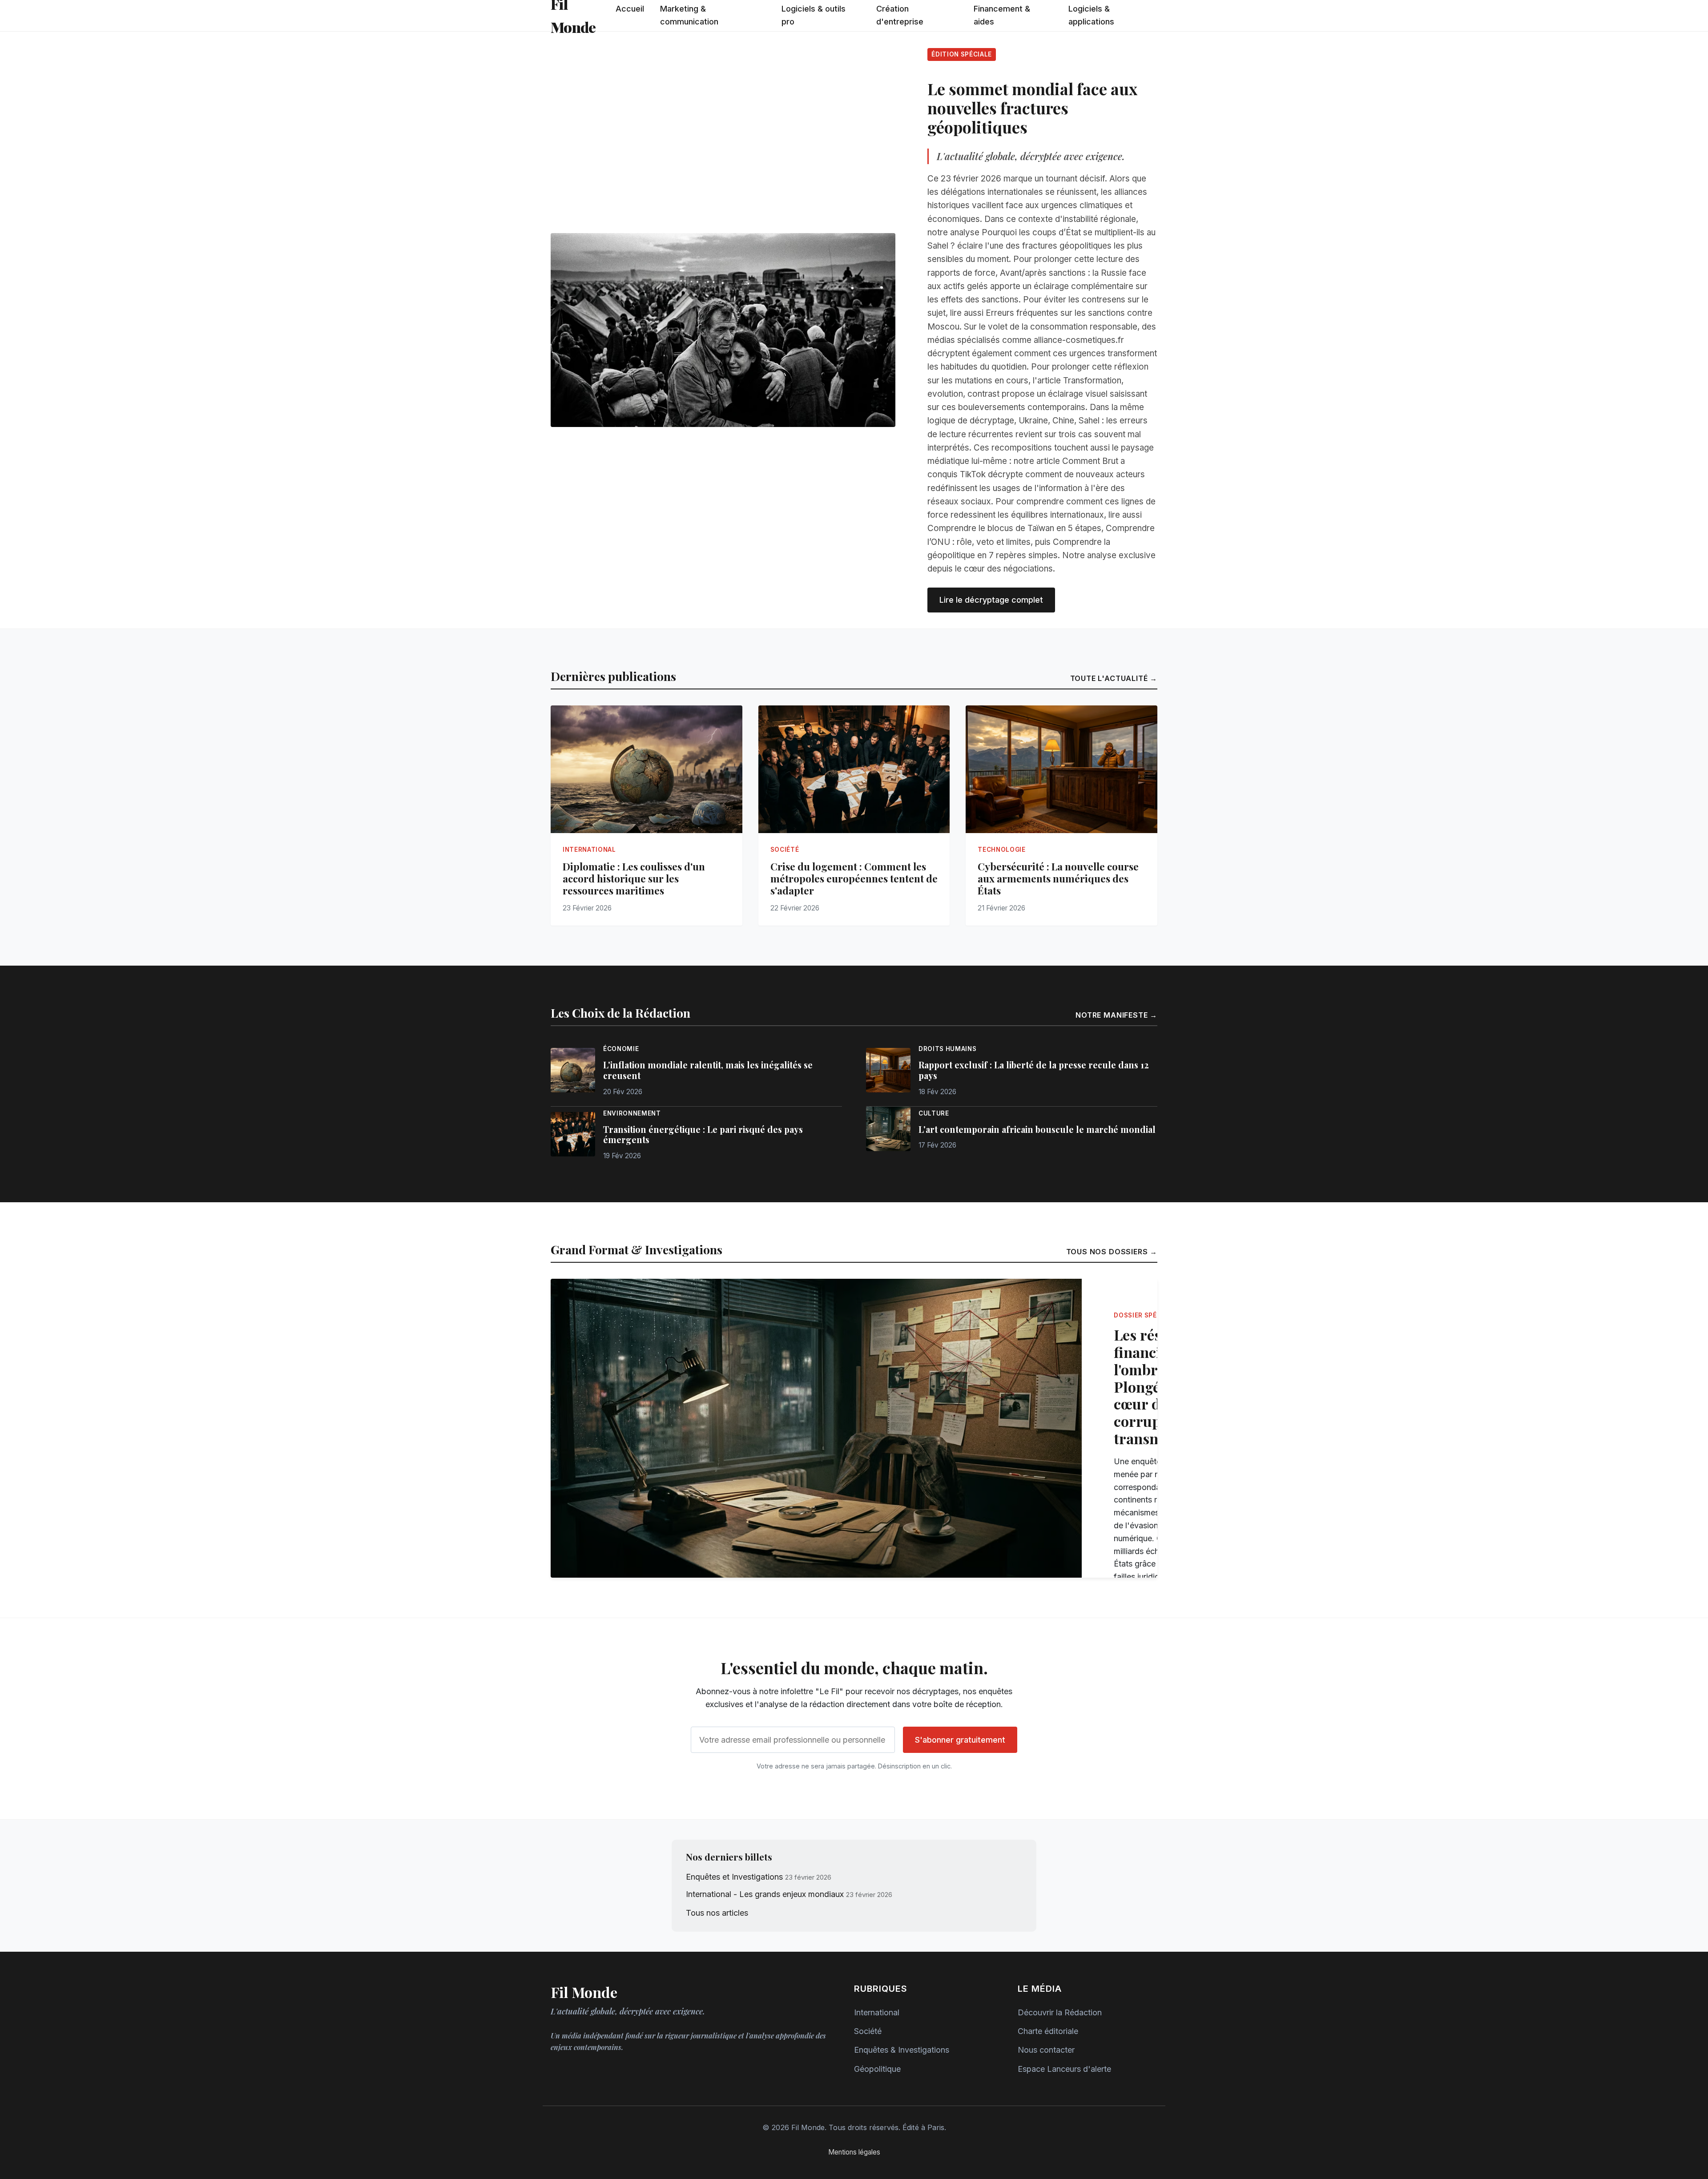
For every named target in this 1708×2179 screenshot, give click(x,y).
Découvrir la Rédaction (1060, 2012)
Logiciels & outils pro (814, 15)
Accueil (630, 9)
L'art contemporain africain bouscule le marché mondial (1037, 1129)
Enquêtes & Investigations (902, 2050)
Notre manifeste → (1116, 1015)
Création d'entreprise (900, 15)
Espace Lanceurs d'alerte (1064, 2069)
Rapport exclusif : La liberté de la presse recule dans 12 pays (1034, 1070)
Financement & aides (1002, 15)
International (877, 2012)
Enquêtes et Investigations (734, 1877)
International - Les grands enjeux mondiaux (765, 1894)
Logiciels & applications (1091, 15)
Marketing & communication (689, 15)
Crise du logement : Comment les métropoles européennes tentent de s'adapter (854, 878)
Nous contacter (1046, 2050)
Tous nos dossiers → (1112, 1252)
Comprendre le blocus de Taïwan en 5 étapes (1014, 528)
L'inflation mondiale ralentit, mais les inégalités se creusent (708, 1070)
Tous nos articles (717, 1913)
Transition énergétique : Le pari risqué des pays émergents (703, 1135)
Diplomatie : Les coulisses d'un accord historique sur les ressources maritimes (634, 878)
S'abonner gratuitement (960, 1740)
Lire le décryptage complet (991, 600)
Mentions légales (854, 2152)
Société (868, 2031)
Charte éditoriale (1048, 2031)
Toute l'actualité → (1114, 678)
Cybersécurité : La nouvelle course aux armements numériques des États (1058, 878)
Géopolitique (877, 2069)
